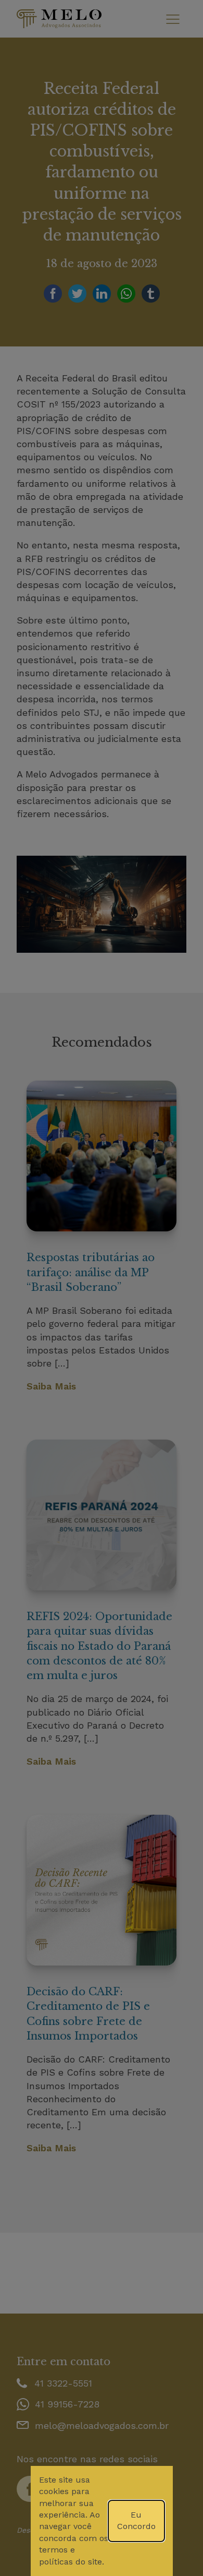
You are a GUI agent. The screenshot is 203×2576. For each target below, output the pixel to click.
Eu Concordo (136, 2520)
